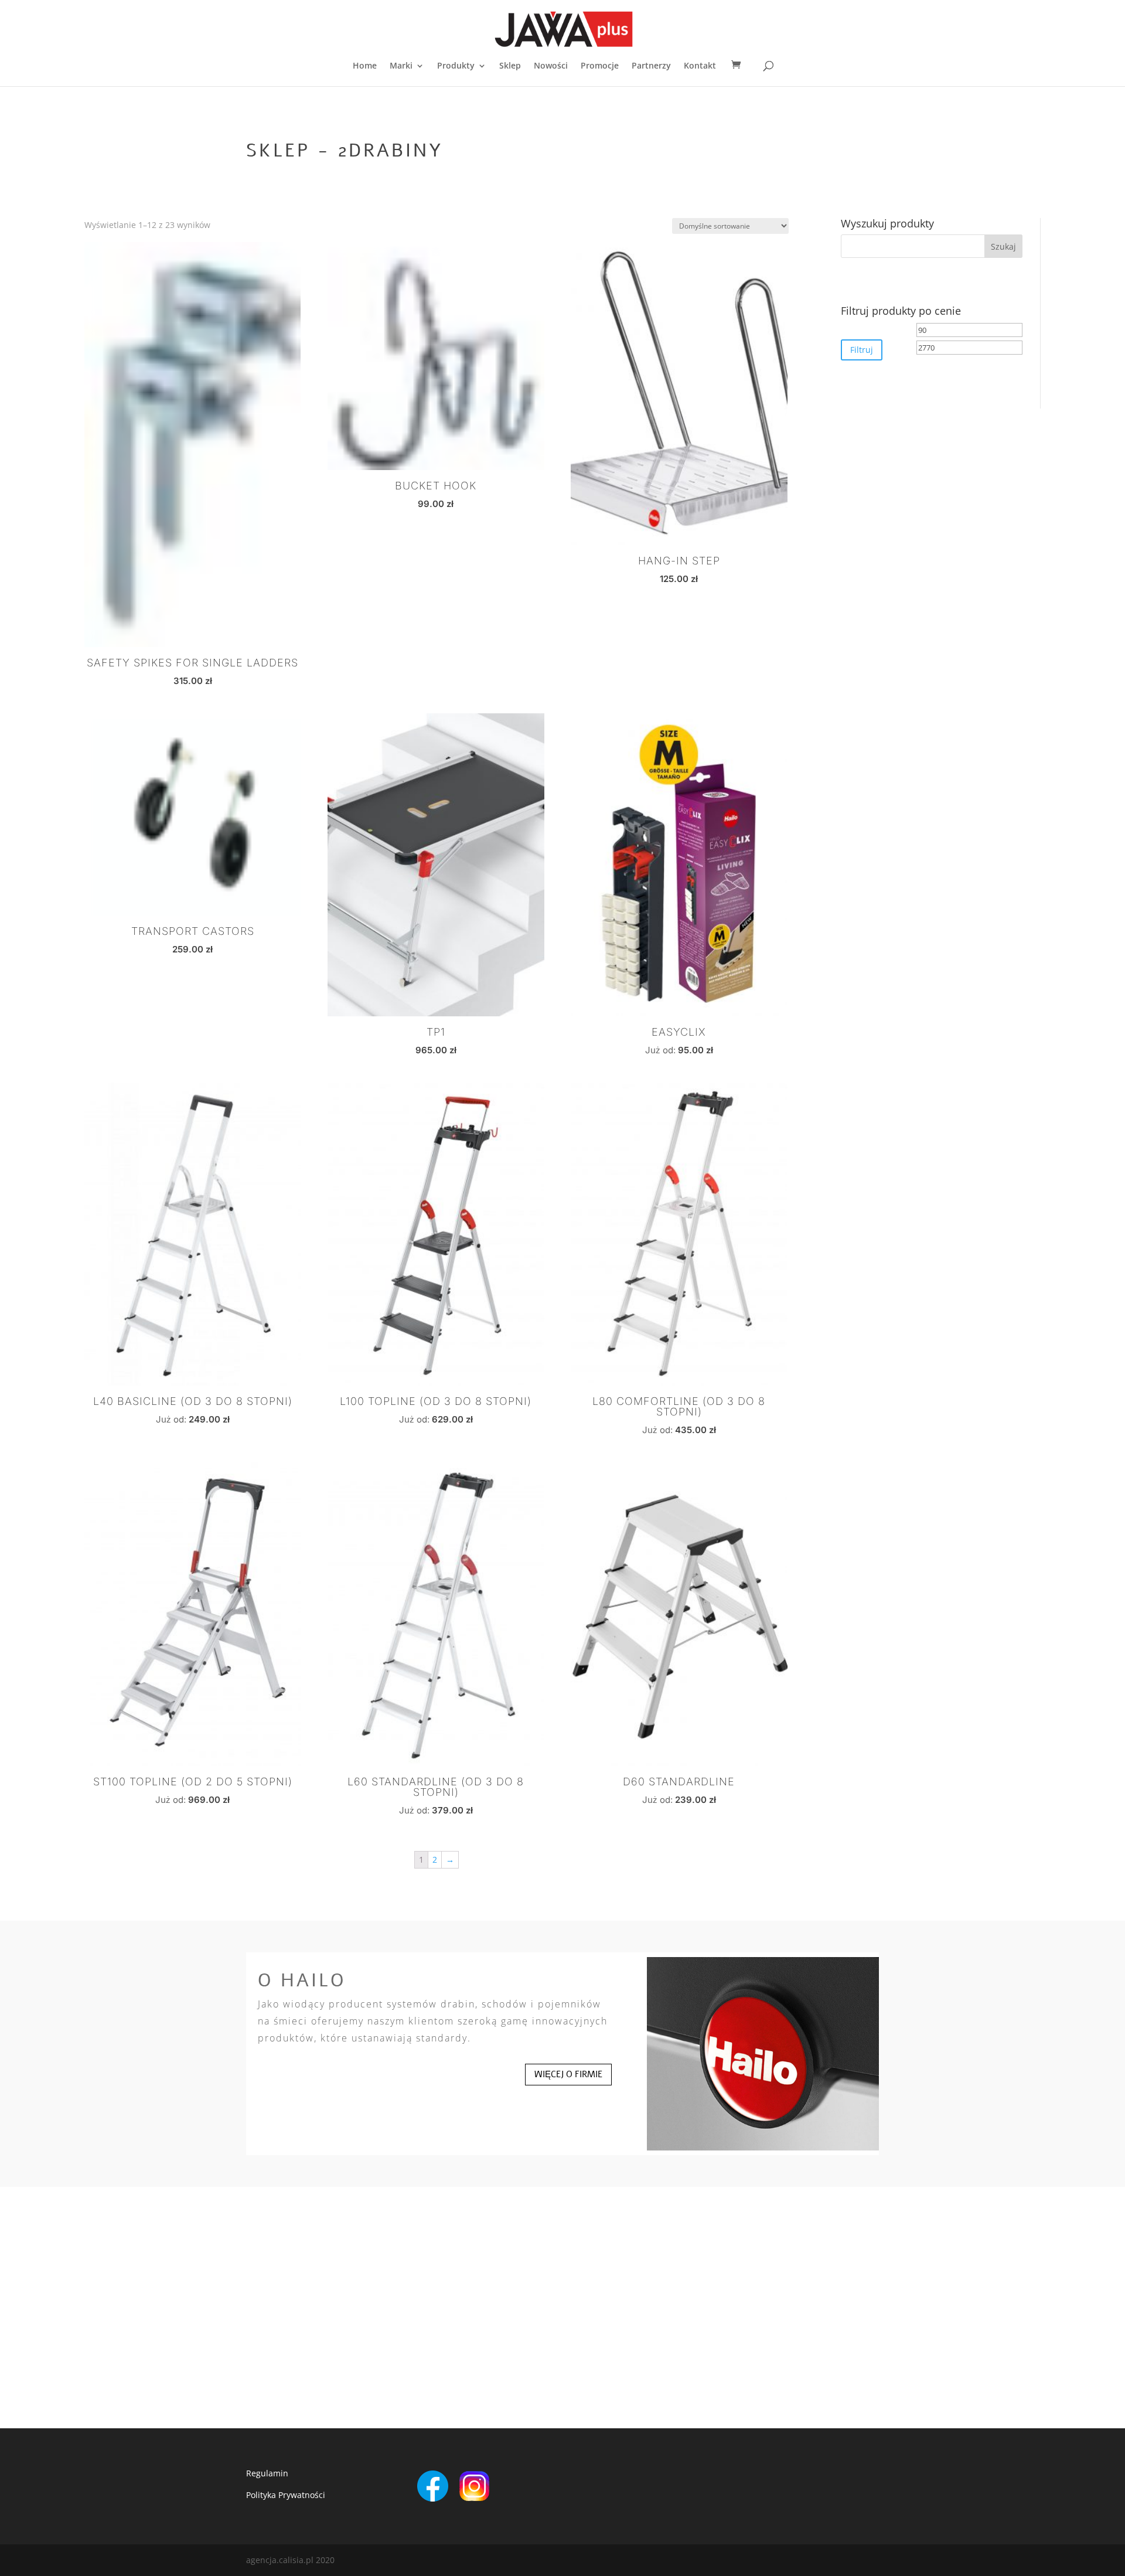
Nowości (551, 66)
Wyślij (716, 2398)
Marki (401, 66)
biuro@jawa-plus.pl (293, 2309)
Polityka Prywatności (286, 2495)
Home (365, 66)
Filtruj (862, 350)
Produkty (456, 66)
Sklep (510, 66)
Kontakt (700, 66)
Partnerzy (651, 66)
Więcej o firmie (568, 2074)
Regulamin (267, 2473)
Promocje (600, 66)
